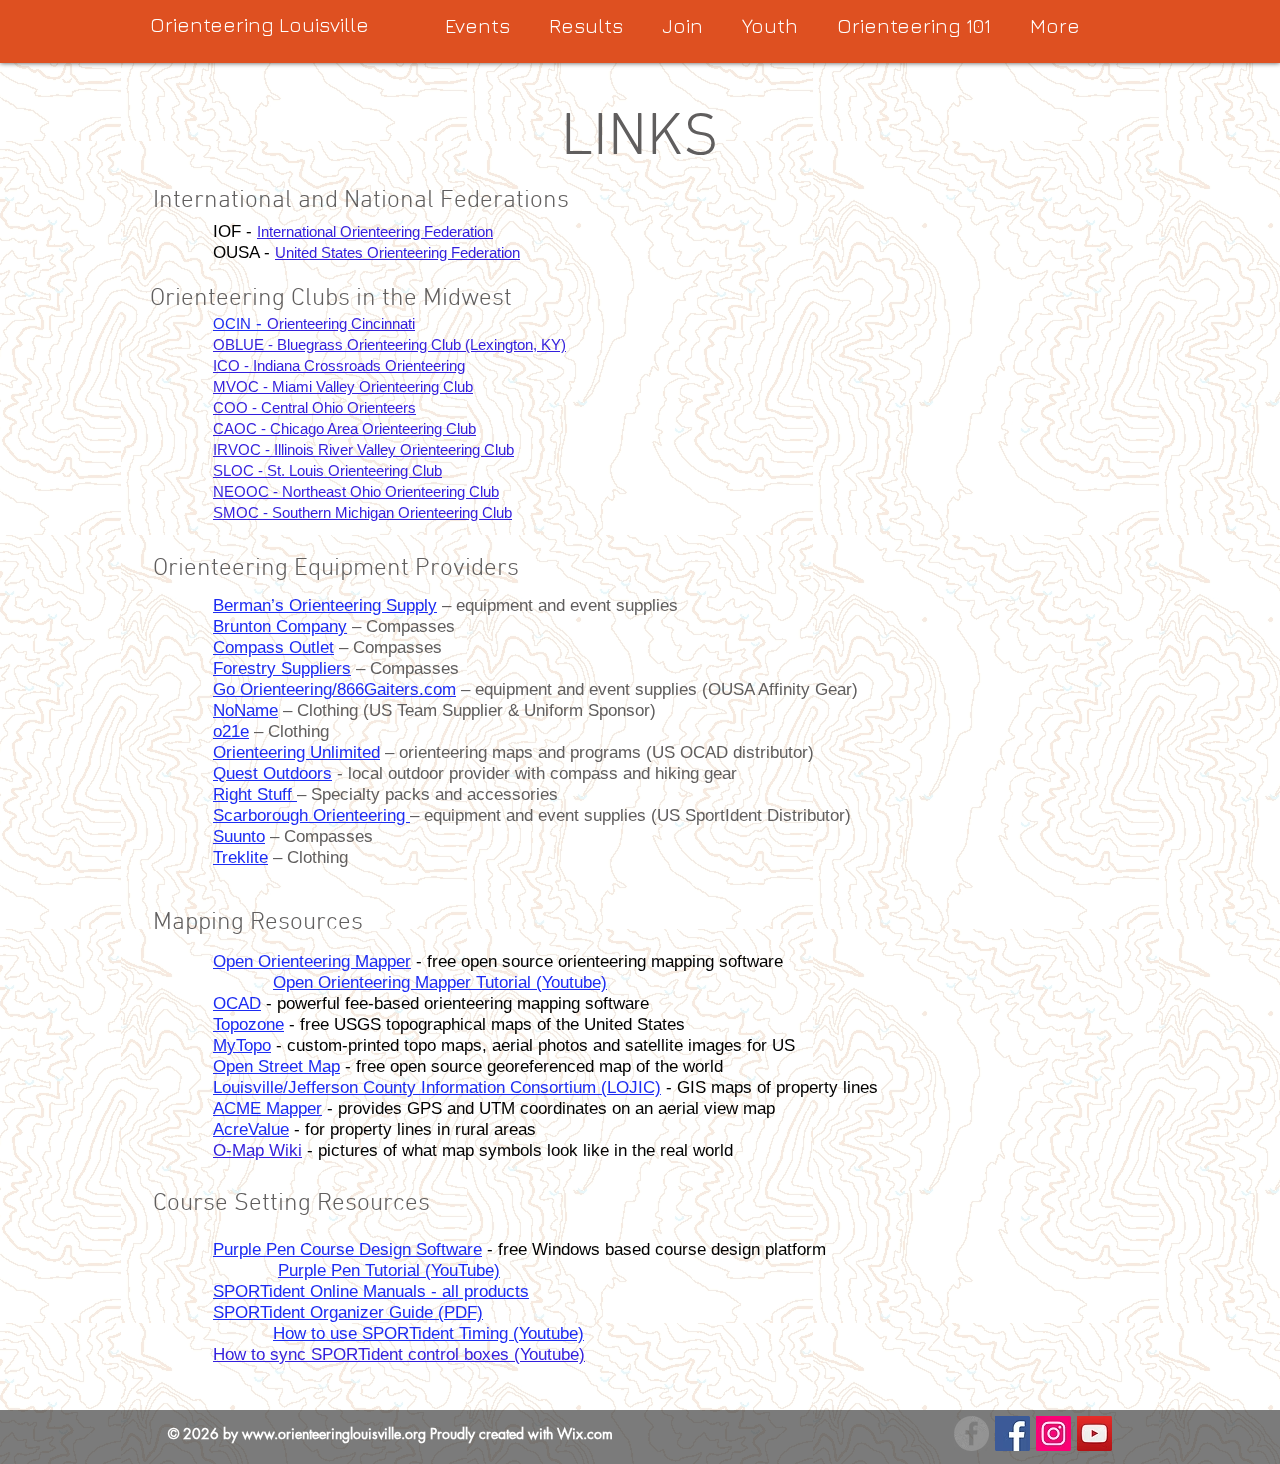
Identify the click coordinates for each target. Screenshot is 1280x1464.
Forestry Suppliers (282, 668)
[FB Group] (971, 1433)
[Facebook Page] (1012, 1433)
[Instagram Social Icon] (1053, 1433)
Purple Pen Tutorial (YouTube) (389, 1270)
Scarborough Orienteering (311, 815)
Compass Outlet (273, 647)
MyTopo (242, 1045)
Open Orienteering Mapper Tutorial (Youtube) (440, 982)
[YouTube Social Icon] (1094, 1433)
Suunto (239, 836)
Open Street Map (276, 1066)
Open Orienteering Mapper (312, 961)
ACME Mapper (267, 1108)
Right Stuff (255, 794)
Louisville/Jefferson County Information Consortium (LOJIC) (437, 1087)
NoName (245, 710)
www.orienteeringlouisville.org (334, 1433)
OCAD (237, 1003)
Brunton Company (280, 626)
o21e (231, 731)
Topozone (248, 1024)
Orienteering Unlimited (296, 752)
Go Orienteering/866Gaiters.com (334, 689)
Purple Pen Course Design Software (347, 1249)
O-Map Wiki (257, 1150)
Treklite (240, 857)
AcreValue (251, 1129)
